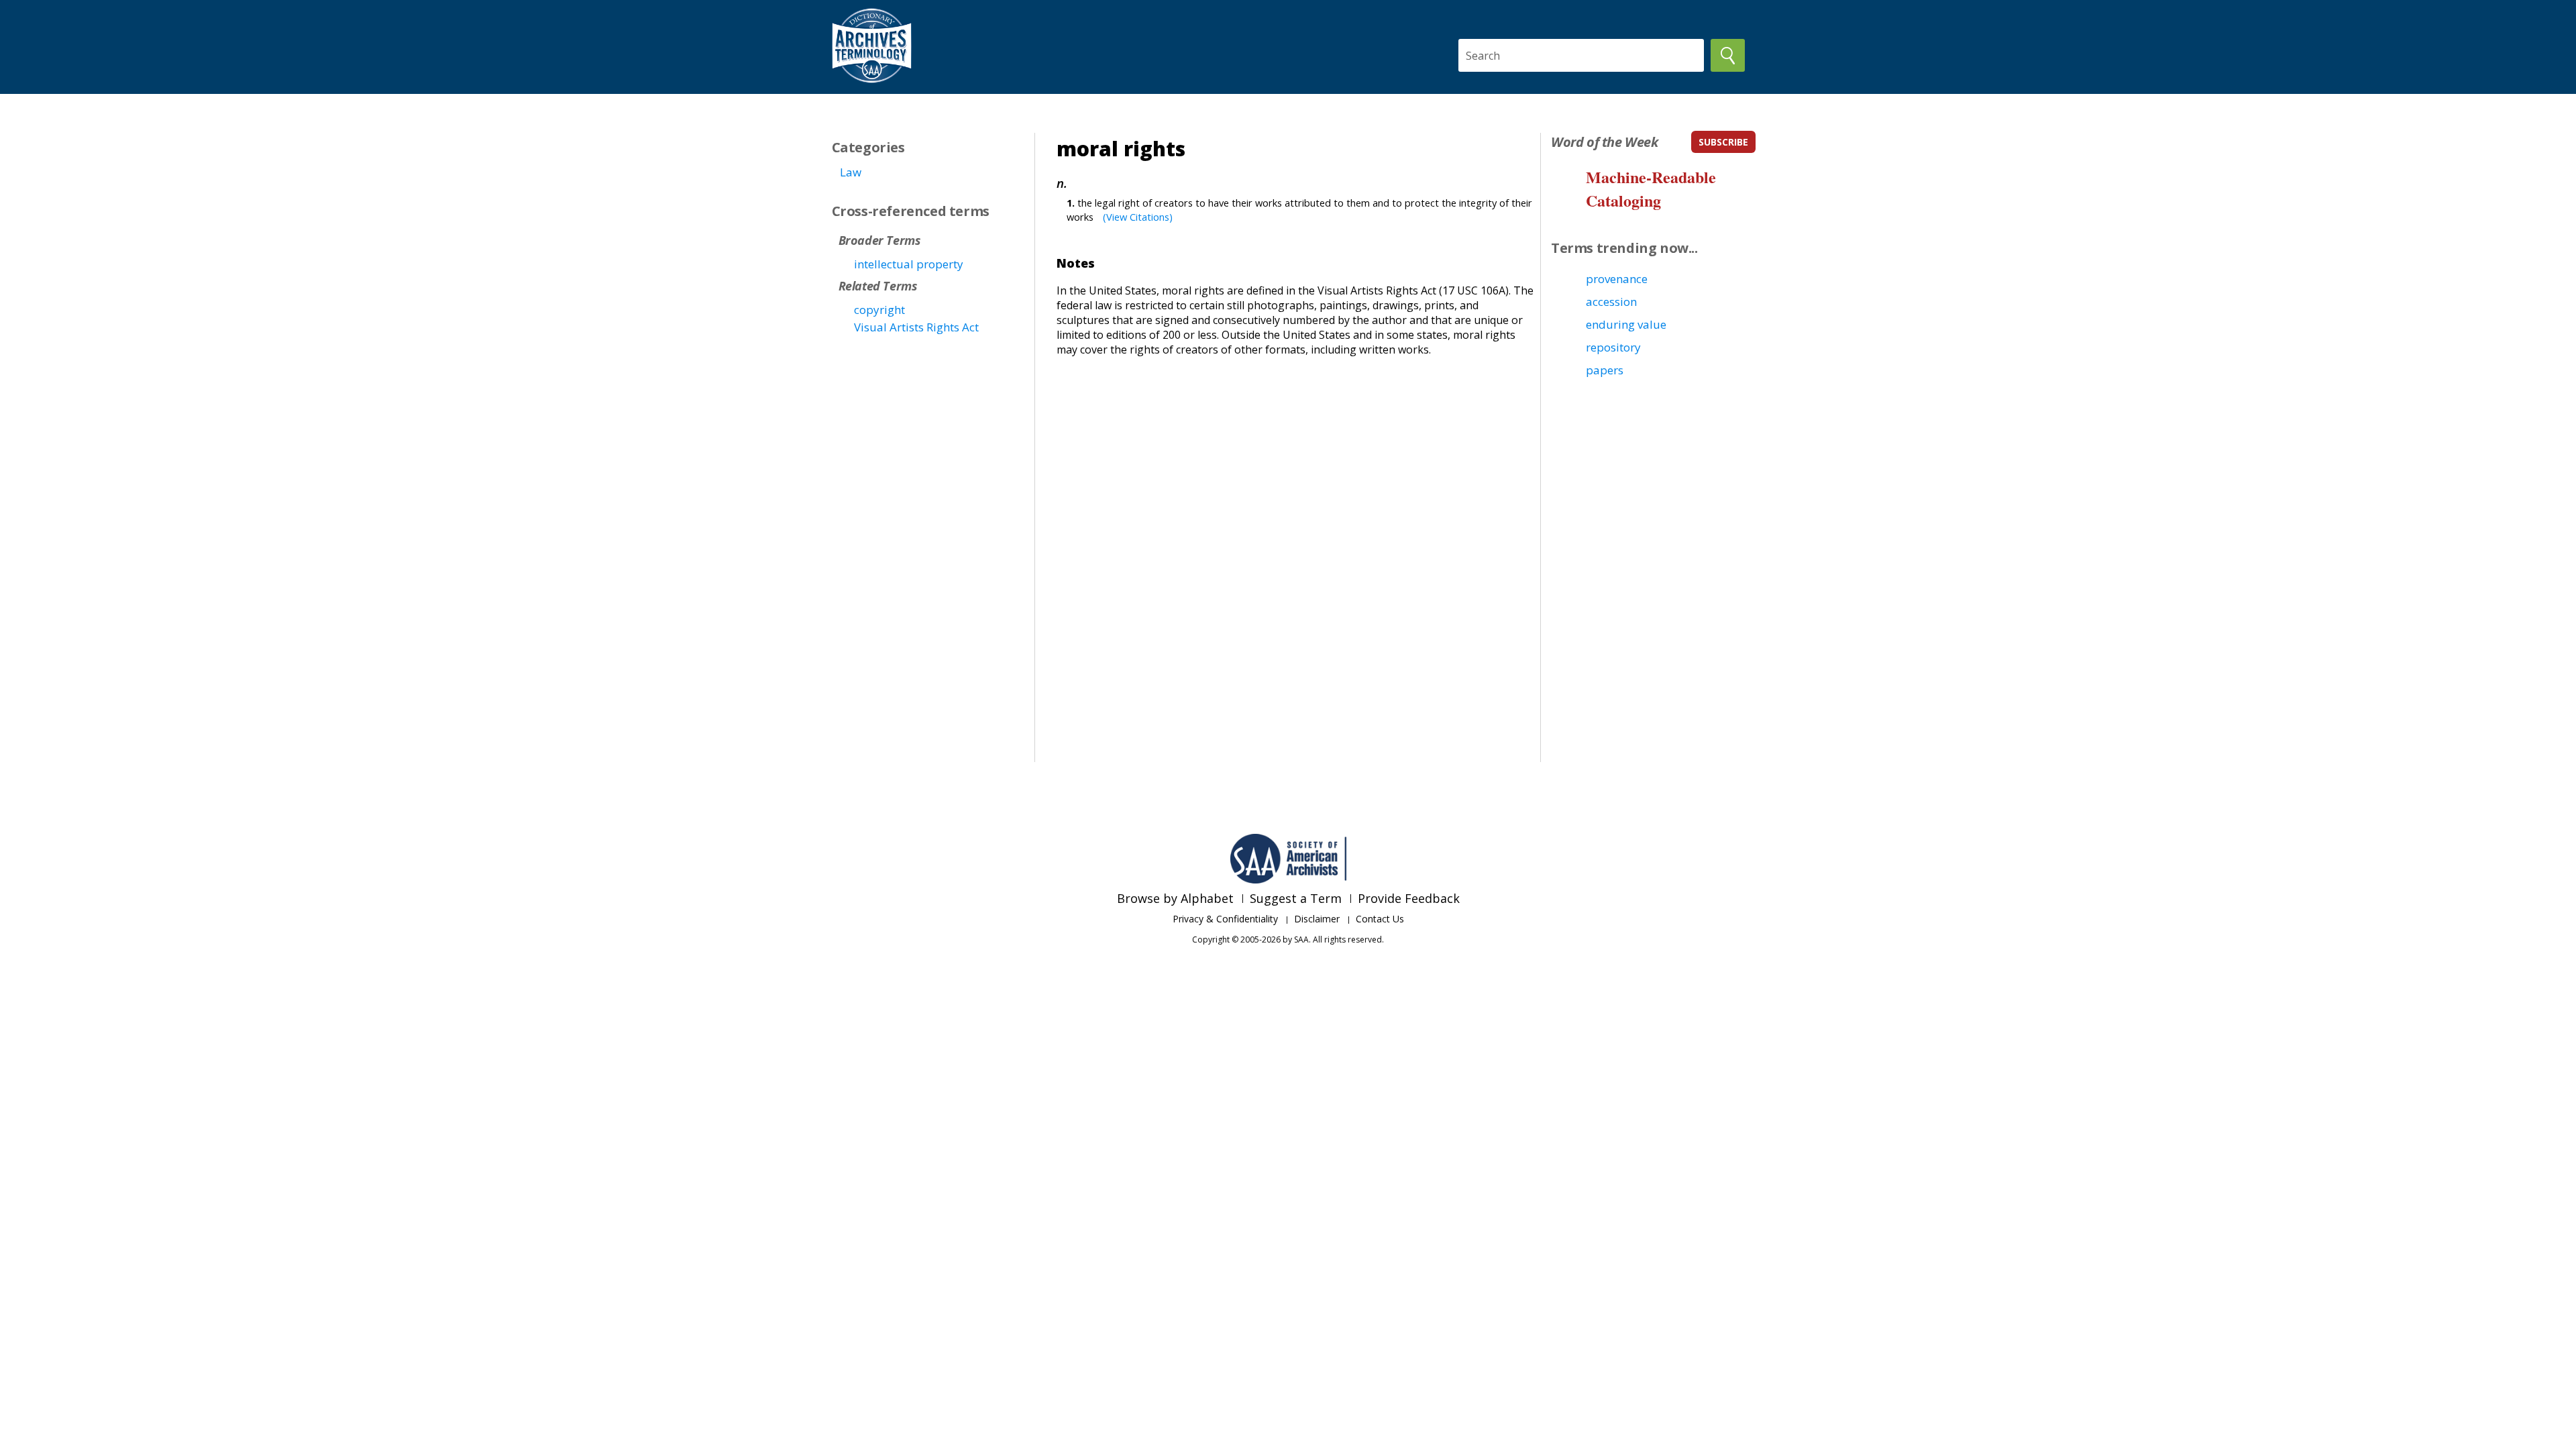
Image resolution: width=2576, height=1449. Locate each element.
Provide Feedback (1409, 898)
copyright (879, 310)
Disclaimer (1317, 919)
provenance (1617, 279)
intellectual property (909, 264)
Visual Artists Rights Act (916, 327)
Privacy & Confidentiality (1225, 919)
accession (1611, 302)
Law (851, 172)
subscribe (1723, 142)
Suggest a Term (1296, 898)
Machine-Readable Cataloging (1651, 189)
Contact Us (1380, 919)
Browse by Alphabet (1175, 898)
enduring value (1626, 324)
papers (1605, 370)
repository (1613, 347)
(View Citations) (1138, 217)
